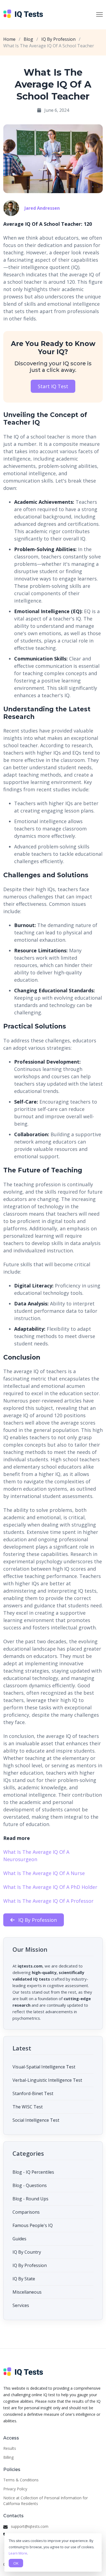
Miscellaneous (27, 2292)
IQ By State (24, 2279)
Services (21, 2305)
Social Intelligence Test (36, 2120)
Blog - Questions (30, 2185)
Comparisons (26, 2212)
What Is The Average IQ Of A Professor (48, 1901)
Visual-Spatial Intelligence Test (44, 2067)
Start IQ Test (53, 386)
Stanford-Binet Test (33, 2093)
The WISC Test (28, 2107)
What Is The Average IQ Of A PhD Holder (50, 1887)
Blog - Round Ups (30, 2199)
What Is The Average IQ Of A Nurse (44, 1873)
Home (9, 39)
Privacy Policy (15, 2489)
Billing (8, 2457)
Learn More (18, 2553)
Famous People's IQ (33, 2225)
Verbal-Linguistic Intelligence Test (47, 2080)
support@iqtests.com (30, 2526)
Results (10, 2448)
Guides (19, 2239)
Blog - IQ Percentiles (33, 2172)
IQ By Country (27, 2252)
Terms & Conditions (21, 2480)
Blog (28, 39)
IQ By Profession (58, 39)
